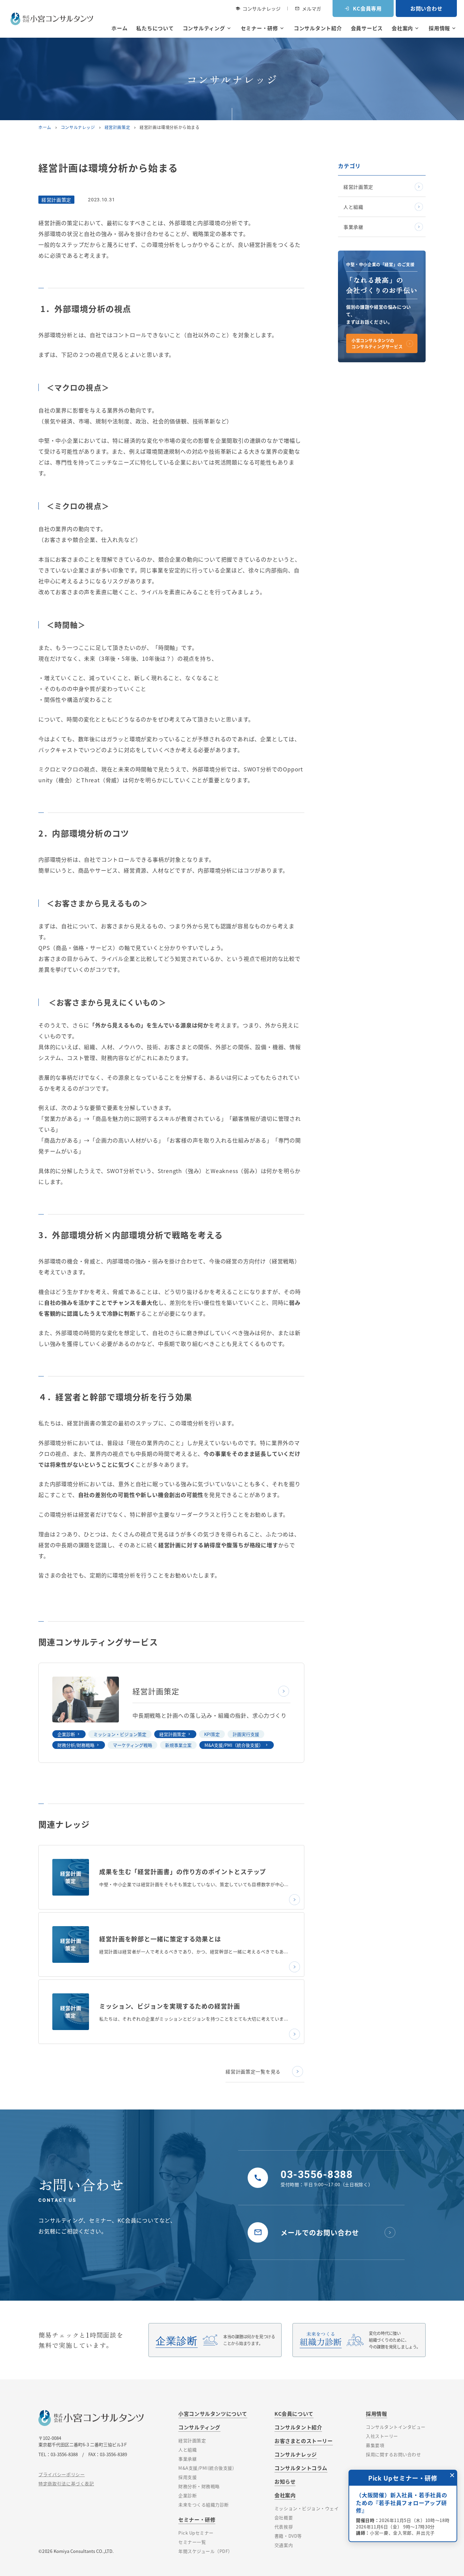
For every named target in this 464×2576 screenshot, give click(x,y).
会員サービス (367, 28)
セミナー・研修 (263, 28)
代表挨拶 (284, 2527)
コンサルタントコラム (301, 2468)
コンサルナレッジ (258, 8)
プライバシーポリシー (62, 2474)
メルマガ (308, 8)
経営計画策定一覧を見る (253, 2071)
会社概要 (284, 2517)
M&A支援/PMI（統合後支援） (234, 1745)
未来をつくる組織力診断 (204, 2505)
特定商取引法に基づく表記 (66, 2483)
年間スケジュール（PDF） (206, 2551)
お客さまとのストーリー (304, 2441)
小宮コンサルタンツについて (213, 2414)
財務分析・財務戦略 (199, 2486)
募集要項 (375, 2445)
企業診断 (66, 1734)
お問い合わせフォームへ (398, 2521)
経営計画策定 (118, 127)
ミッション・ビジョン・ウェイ (307, 2508)
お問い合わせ (426, 8)
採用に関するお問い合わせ (393, 2454)
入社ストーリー (382, 2436)
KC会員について (294, 2414)
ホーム (119, 28)
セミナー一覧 (192, 2542)
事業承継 (353, 227)
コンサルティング (207, 28)
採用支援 (188, 2477)
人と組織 (353, 207)
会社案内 (406, 28)
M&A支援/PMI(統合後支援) (206, 2468)
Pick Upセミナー (196, 2533)
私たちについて (155, 28)
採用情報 (443, 28)
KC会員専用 (363, 8)
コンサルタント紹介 (318, 28)
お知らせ (285, 2481)
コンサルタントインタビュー (396, 2427)
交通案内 (284, 2545)
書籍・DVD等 (288, 2536)
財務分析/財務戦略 (76, 1745)
